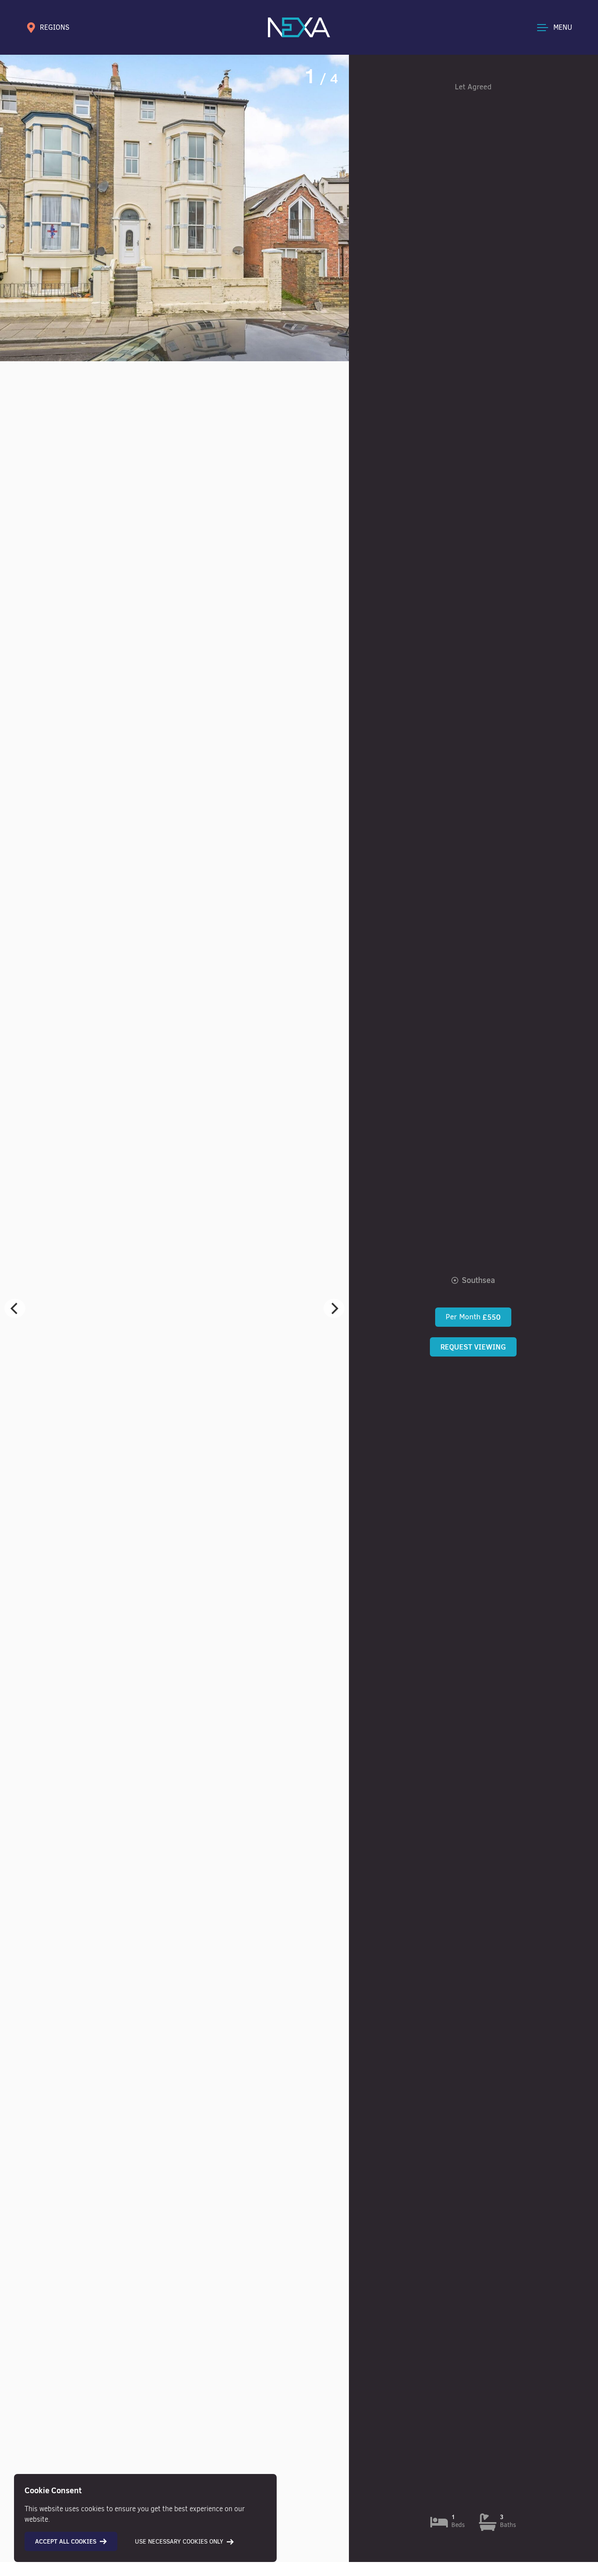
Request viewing (473, 1347)
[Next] (334, 1308)
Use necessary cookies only (179, 2542)
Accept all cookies (66, 2541)
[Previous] (15, 1308)
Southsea (478, 1280)
